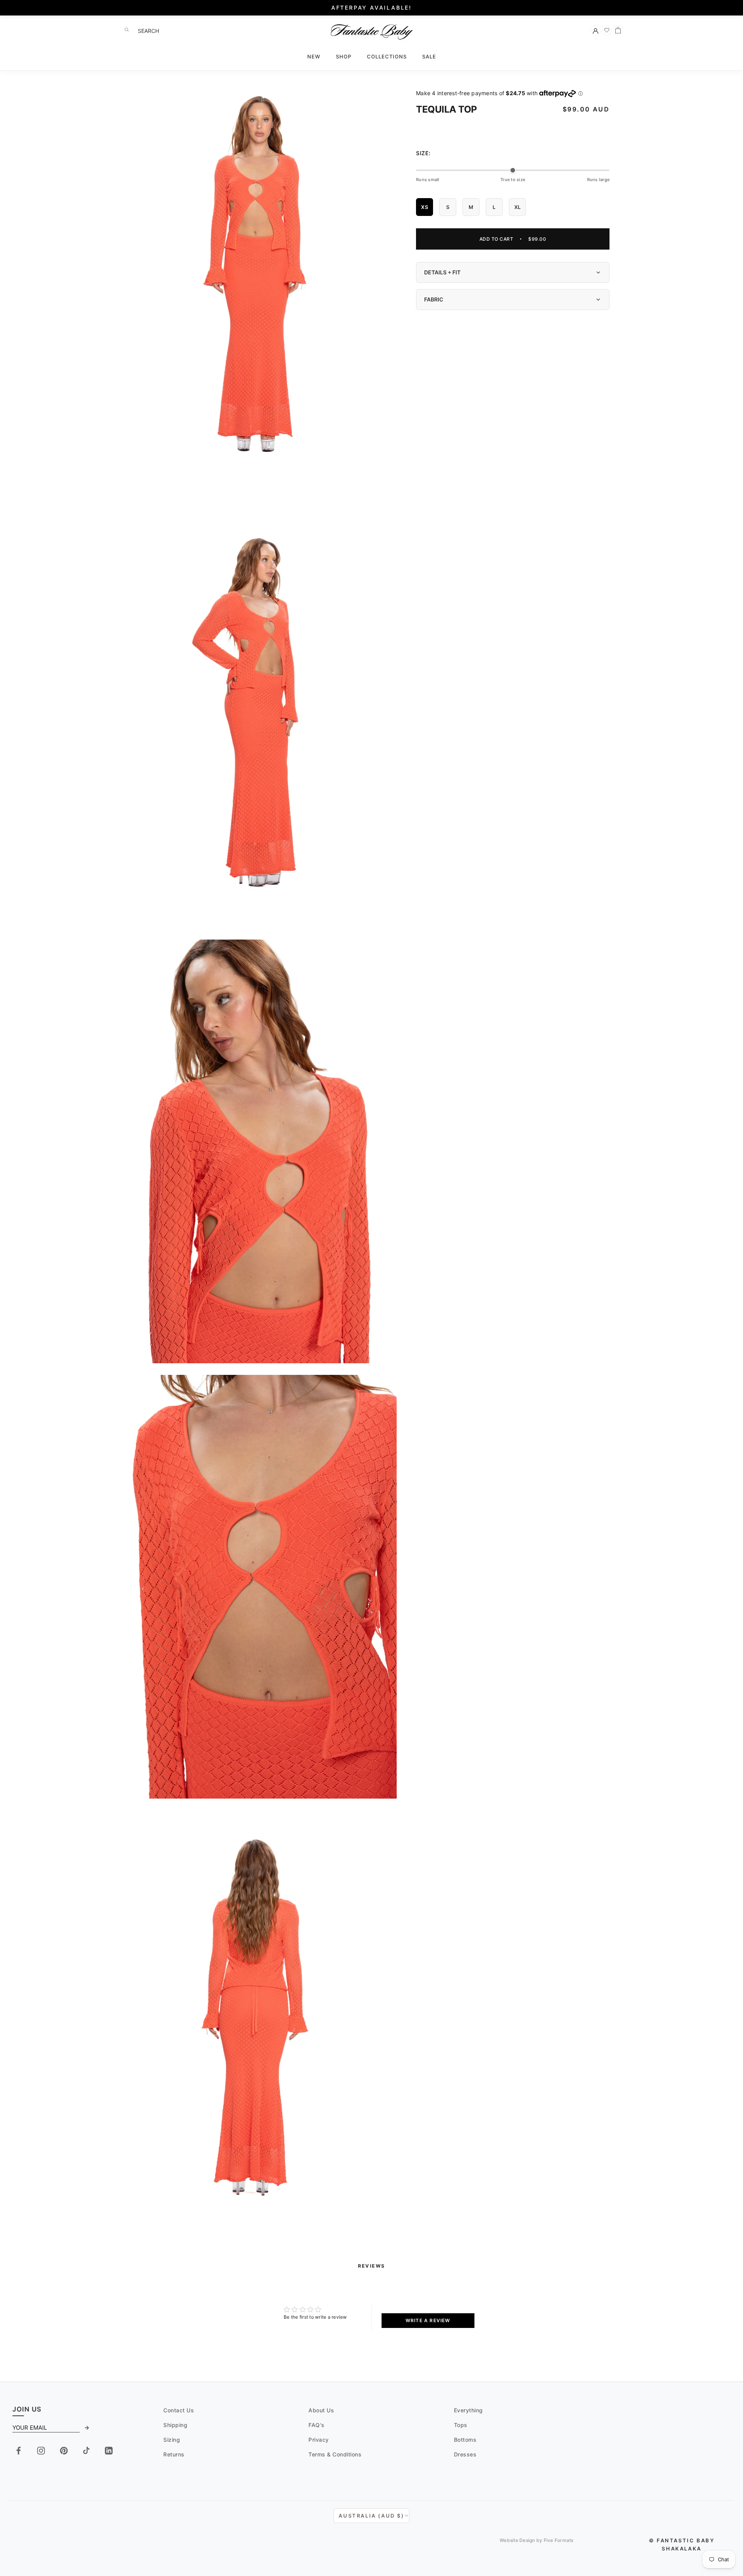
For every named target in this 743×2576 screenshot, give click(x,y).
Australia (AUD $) (371, 2516)
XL (518, 207)
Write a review (428, 2320)
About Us (321, 2410)
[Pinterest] (64, 2451)
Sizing (172, 2440)
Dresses (465, 2454)
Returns (174, 2454)
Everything (468, 2410)
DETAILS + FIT (442, 272)
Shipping (175, 2425)
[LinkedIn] (109, 2451)
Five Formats (559, 2540)
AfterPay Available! (371, 8)
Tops (461, 2425)
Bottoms (465, 2440)
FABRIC (434, 299)
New (314, 56)
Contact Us (179, 2410)
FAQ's (317, 2425)
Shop (344, 56)
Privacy (319, 2440)
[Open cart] (618, 30)
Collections (387, 56)
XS (425, 207)
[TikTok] (86, 2451)
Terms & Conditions (335, 2454)
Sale (429, 56)
